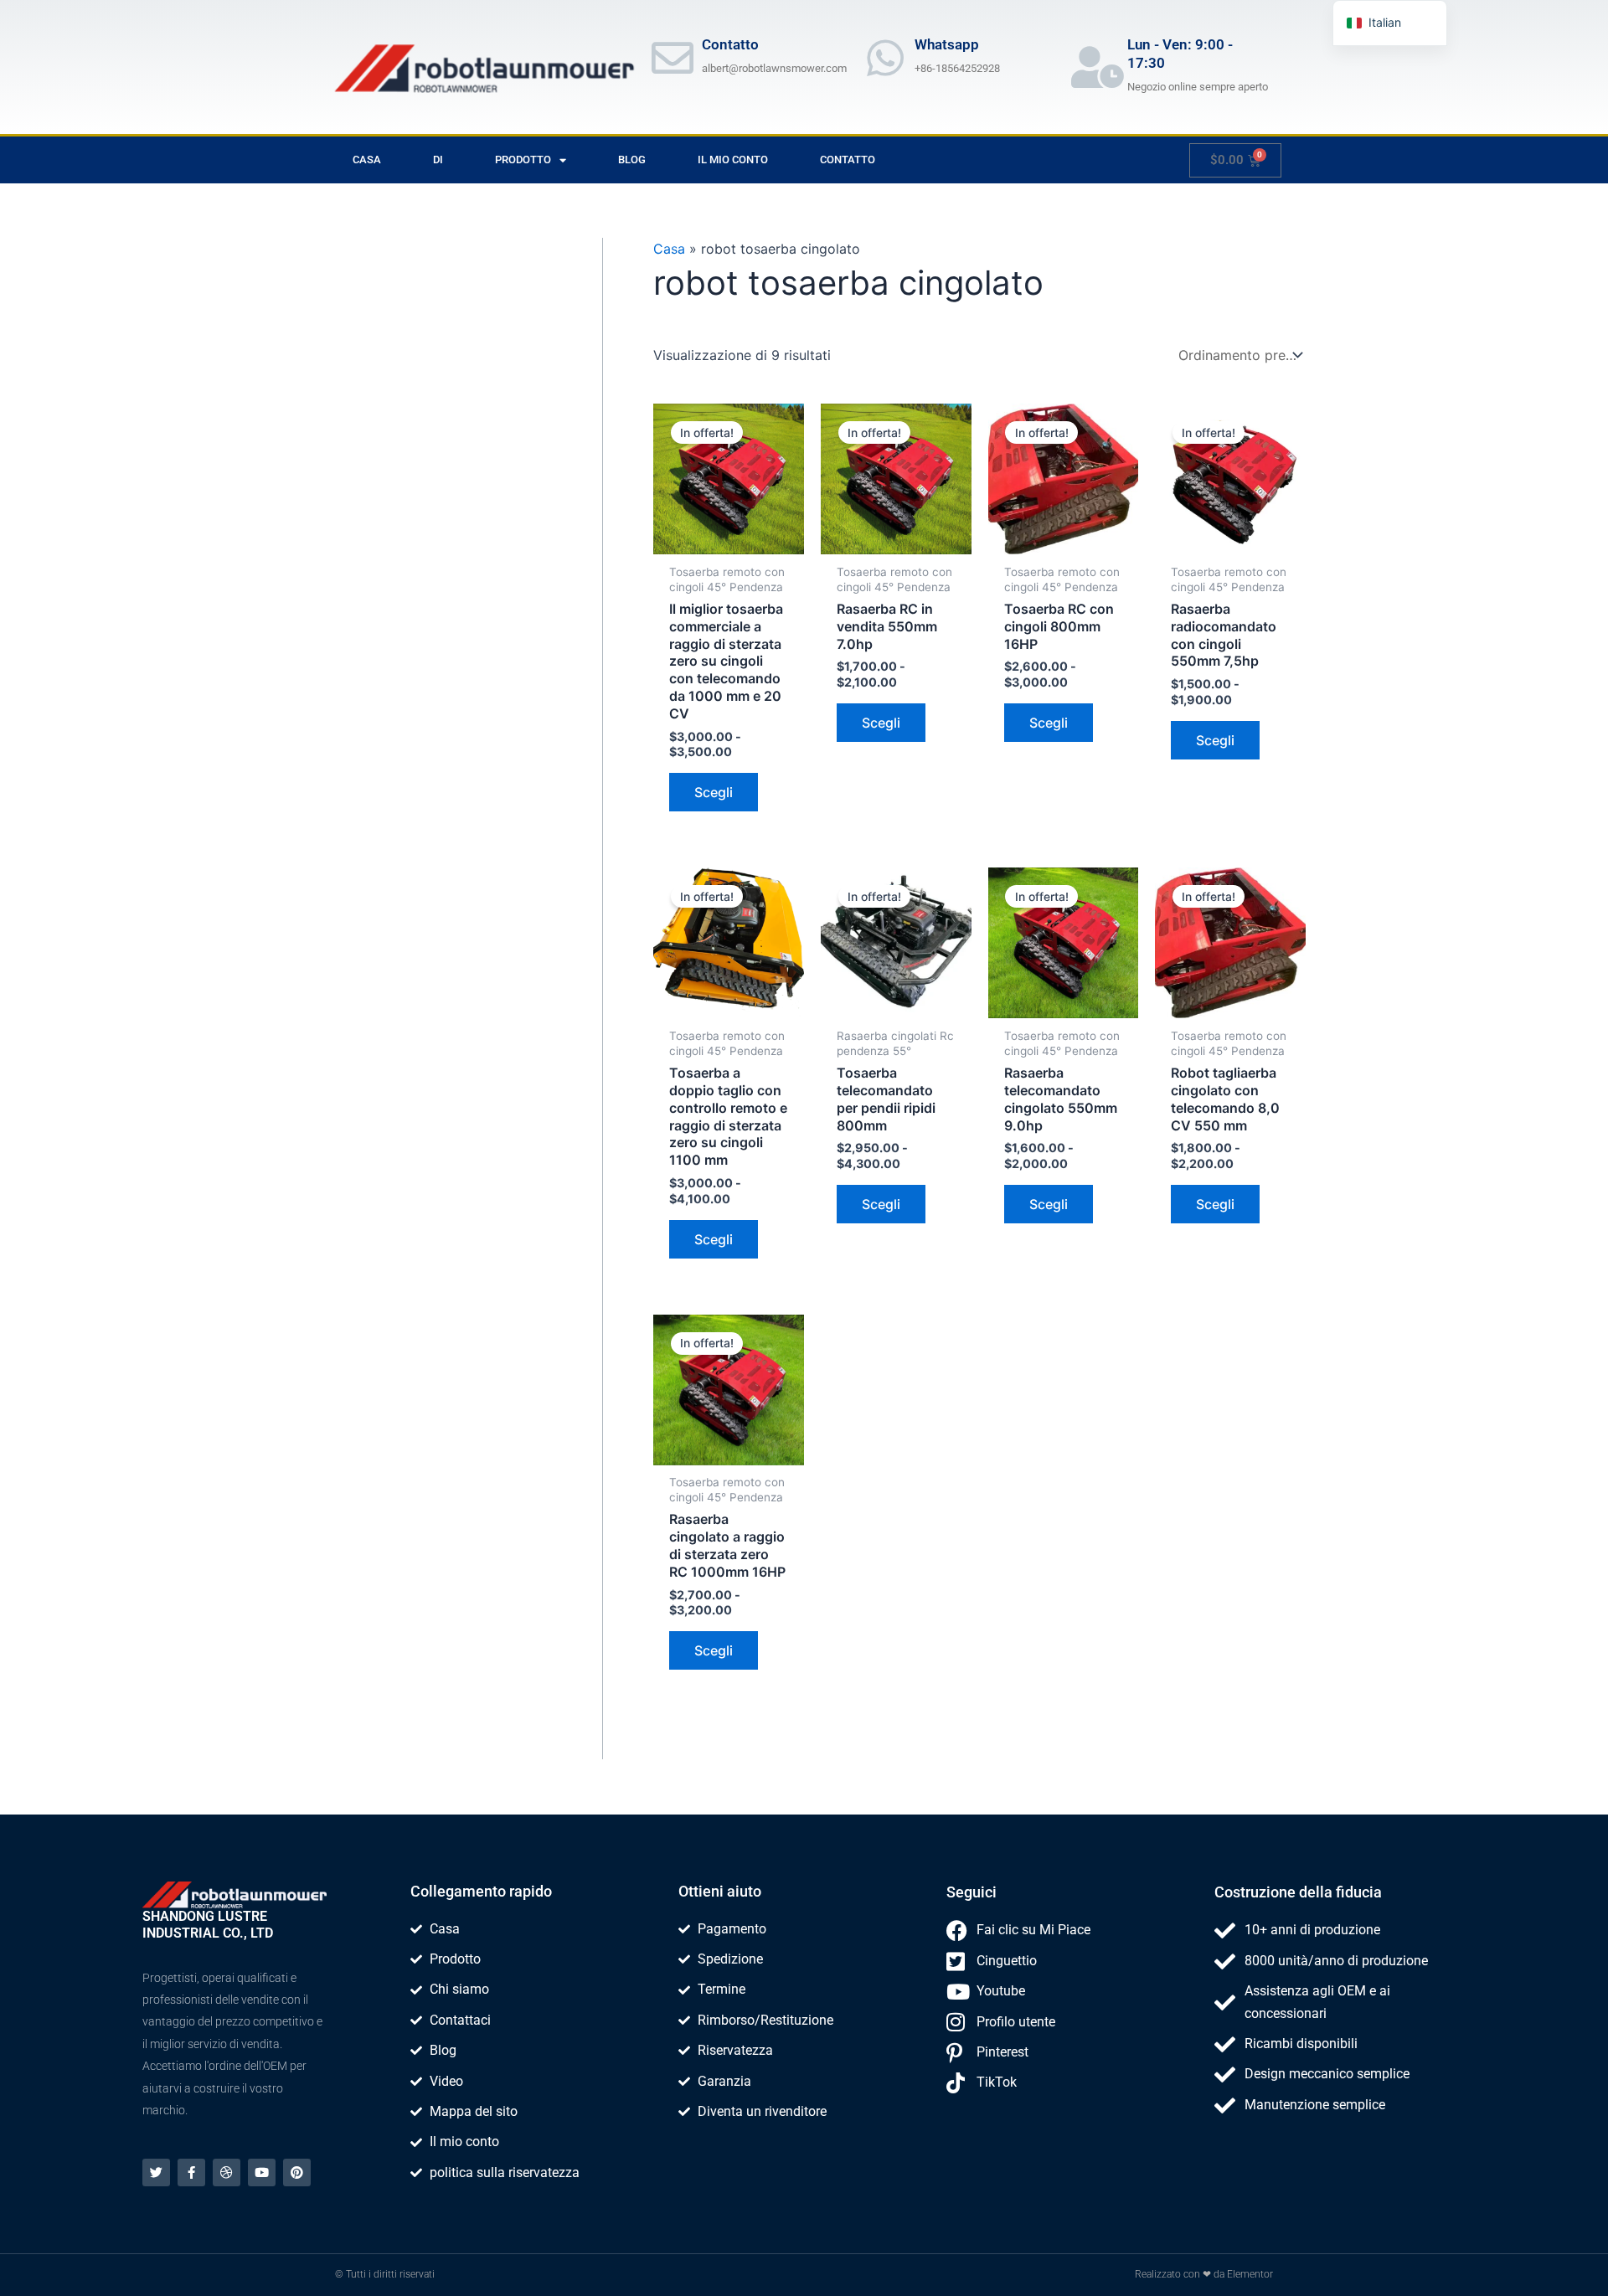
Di (438, 160)
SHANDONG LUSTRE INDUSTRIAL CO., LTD (208, 1925)
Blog (632, 160)
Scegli (714, 792)
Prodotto (523, 160)
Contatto (848, 160)
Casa (367, 160)
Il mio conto (733, 160)
